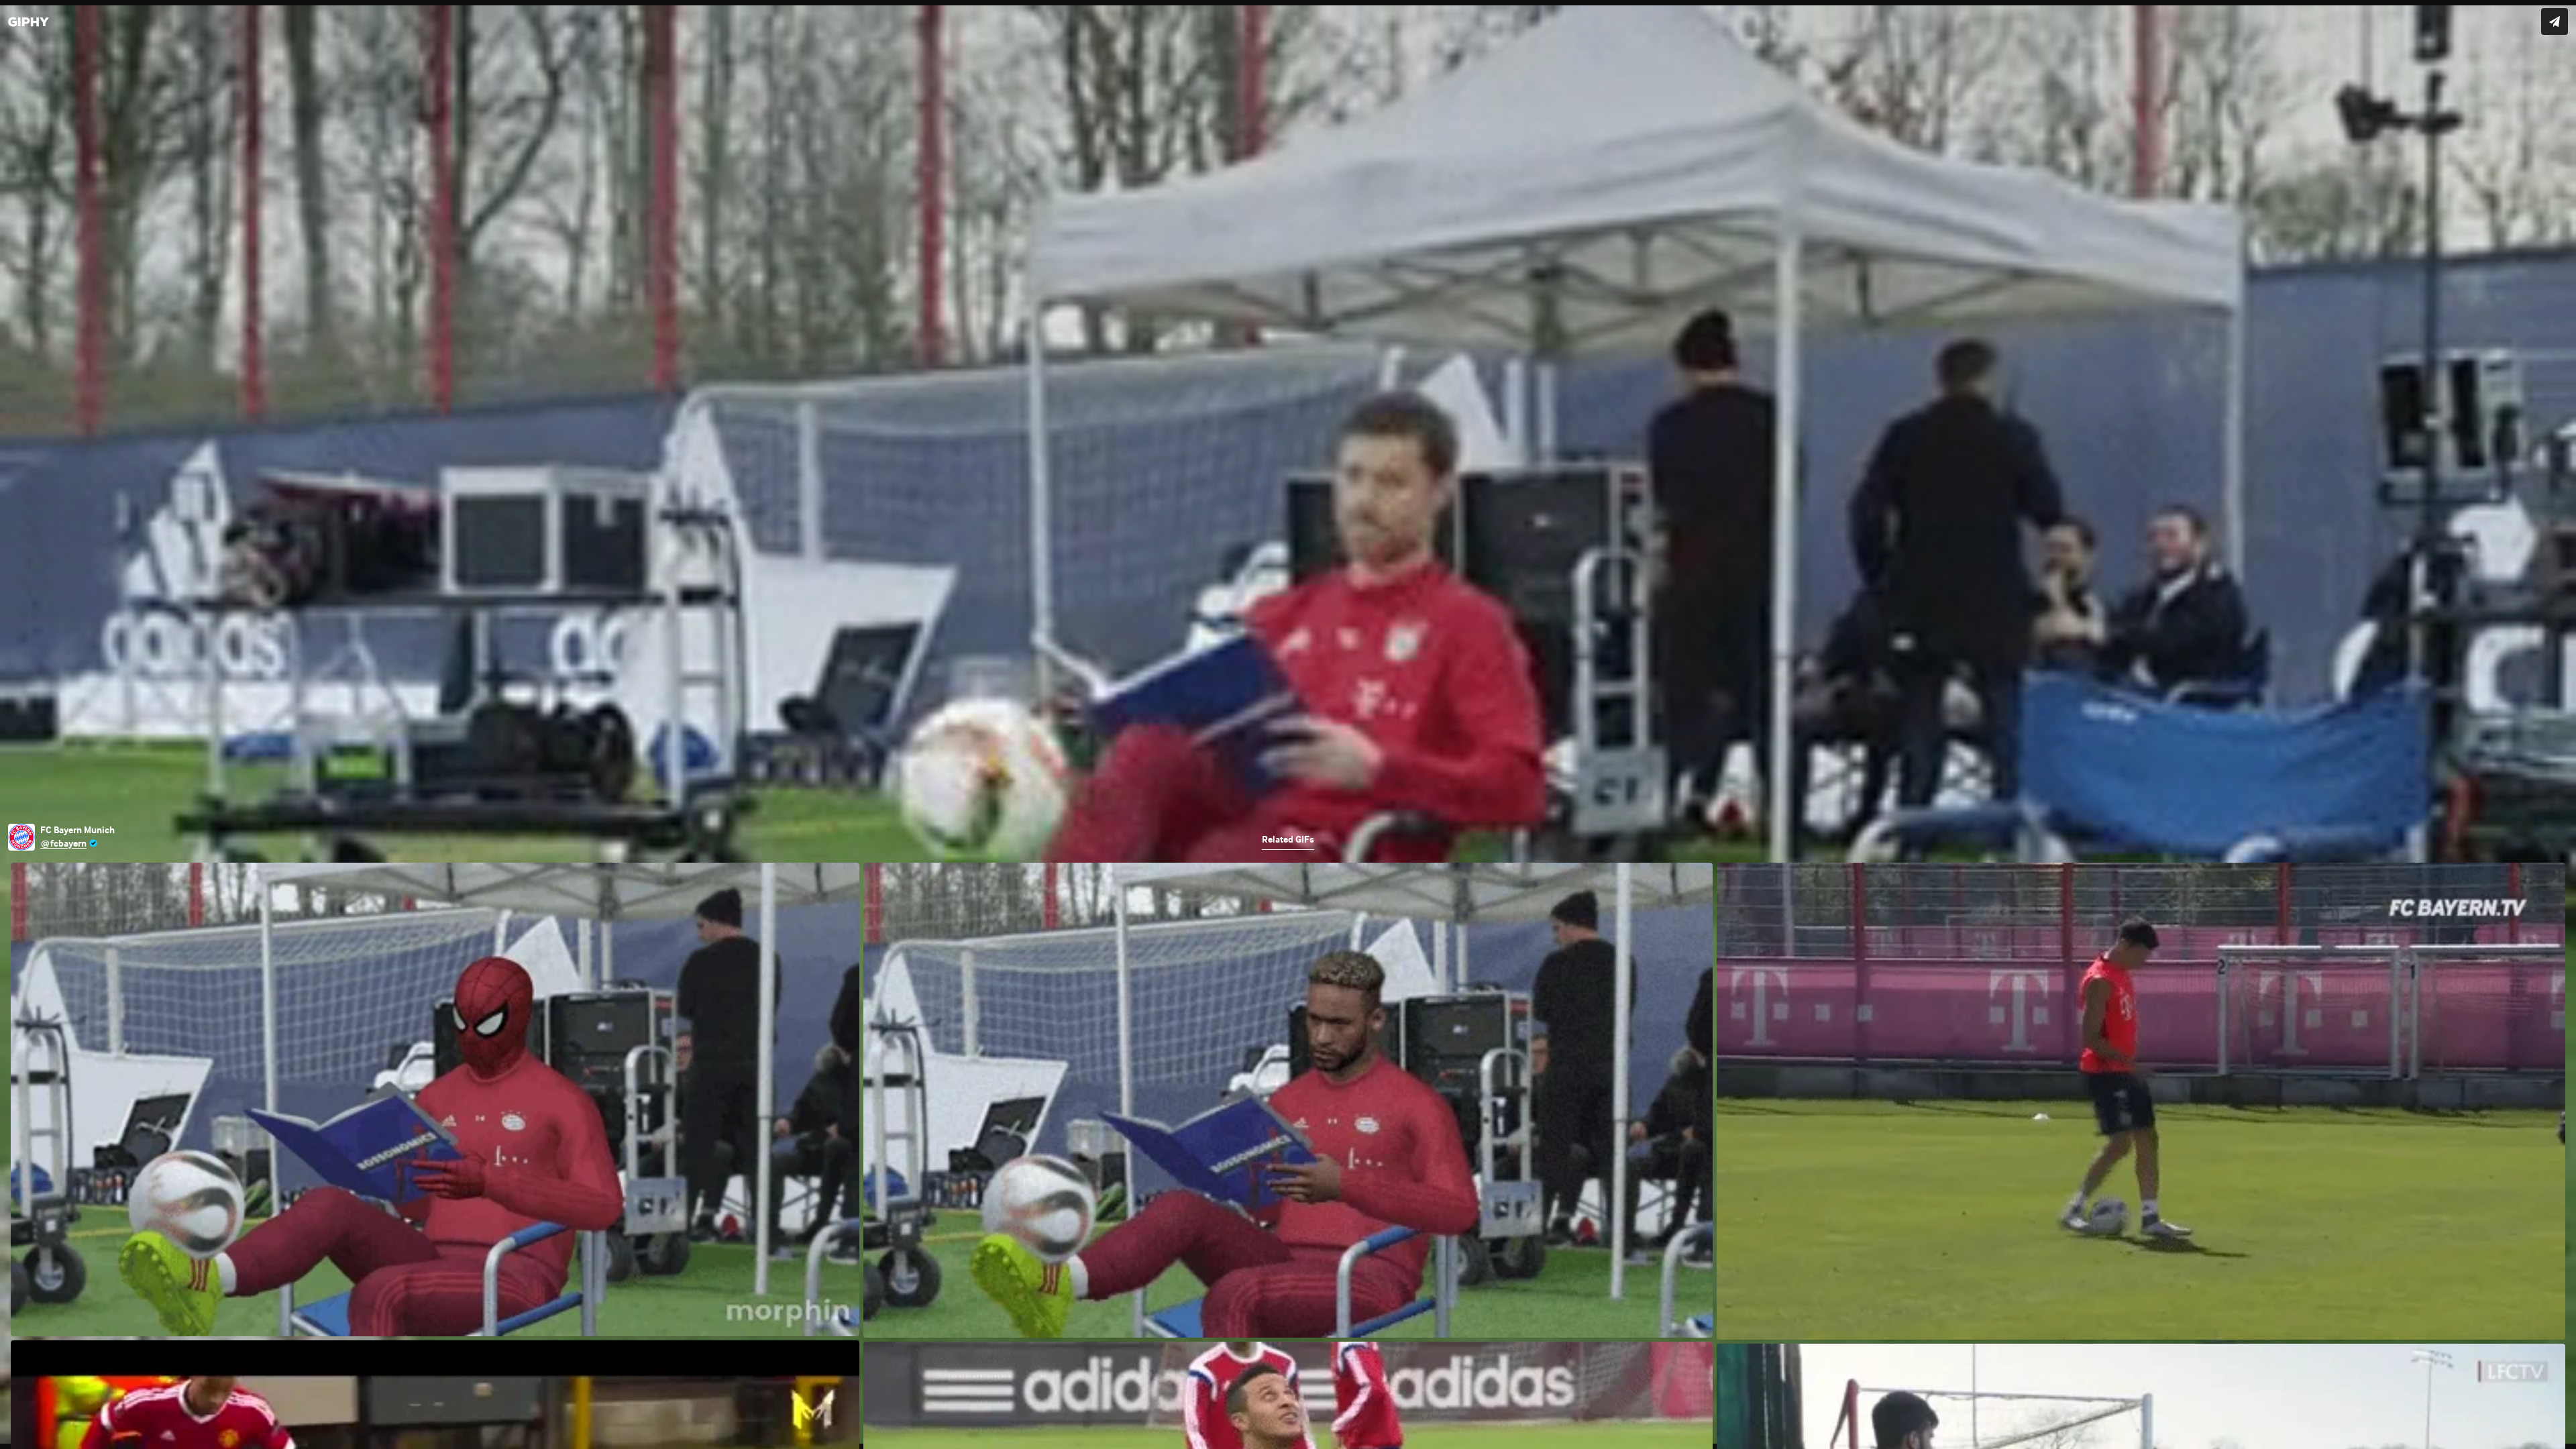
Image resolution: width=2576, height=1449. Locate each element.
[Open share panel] (2555, 21)
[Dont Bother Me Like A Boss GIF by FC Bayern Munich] (1288, 724)
